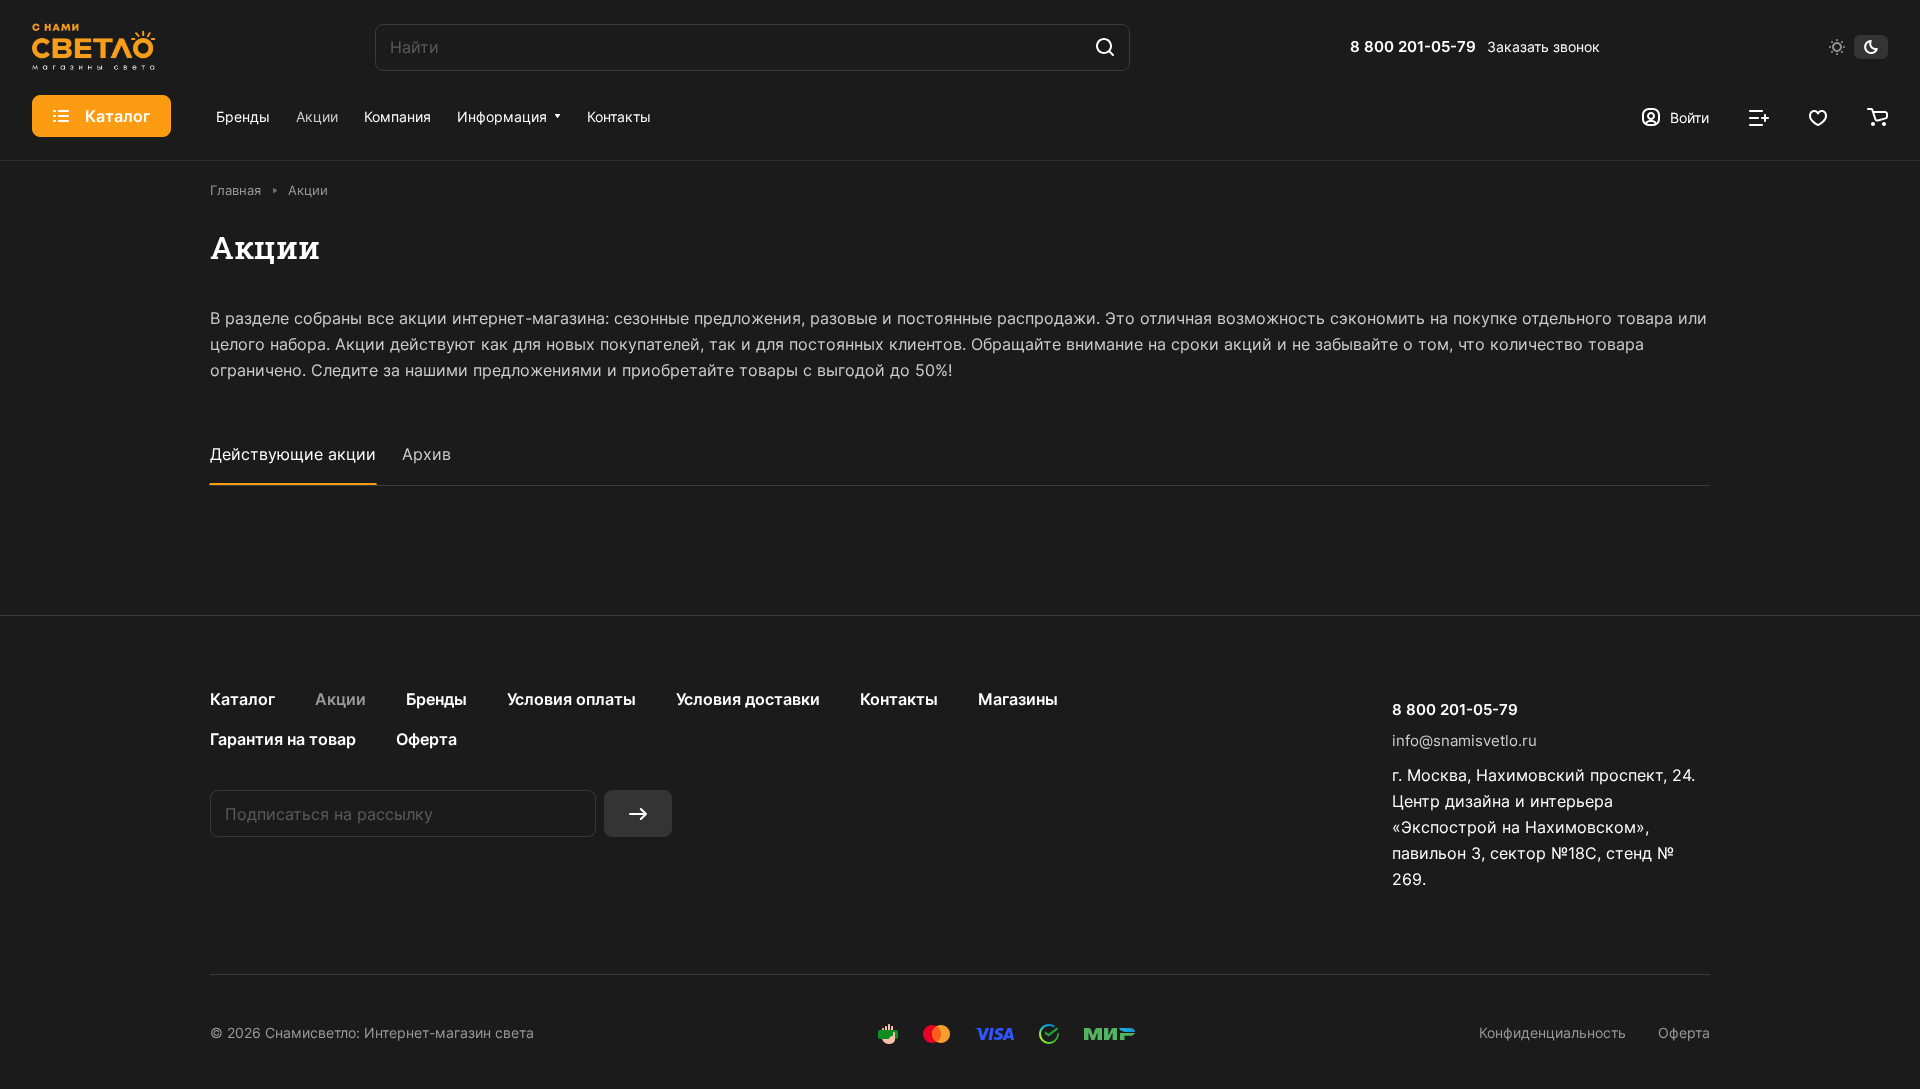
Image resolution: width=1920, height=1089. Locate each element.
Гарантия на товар (283, 739)
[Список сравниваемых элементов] (1759, 116)
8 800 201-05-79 (1413, 47)
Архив (426, 454)
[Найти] (1105, 47)
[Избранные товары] (1818, 116)
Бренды (436, 699)
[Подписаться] (638, 813)
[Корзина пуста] (1877, 116)
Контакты (899, 699)
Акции (340, 699)
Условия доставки (748, 699)
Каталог (242, 699)
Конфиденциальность (1552, 1032)
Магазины (1018, 699)
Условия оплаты (571, 699)
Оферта (426, 739)
